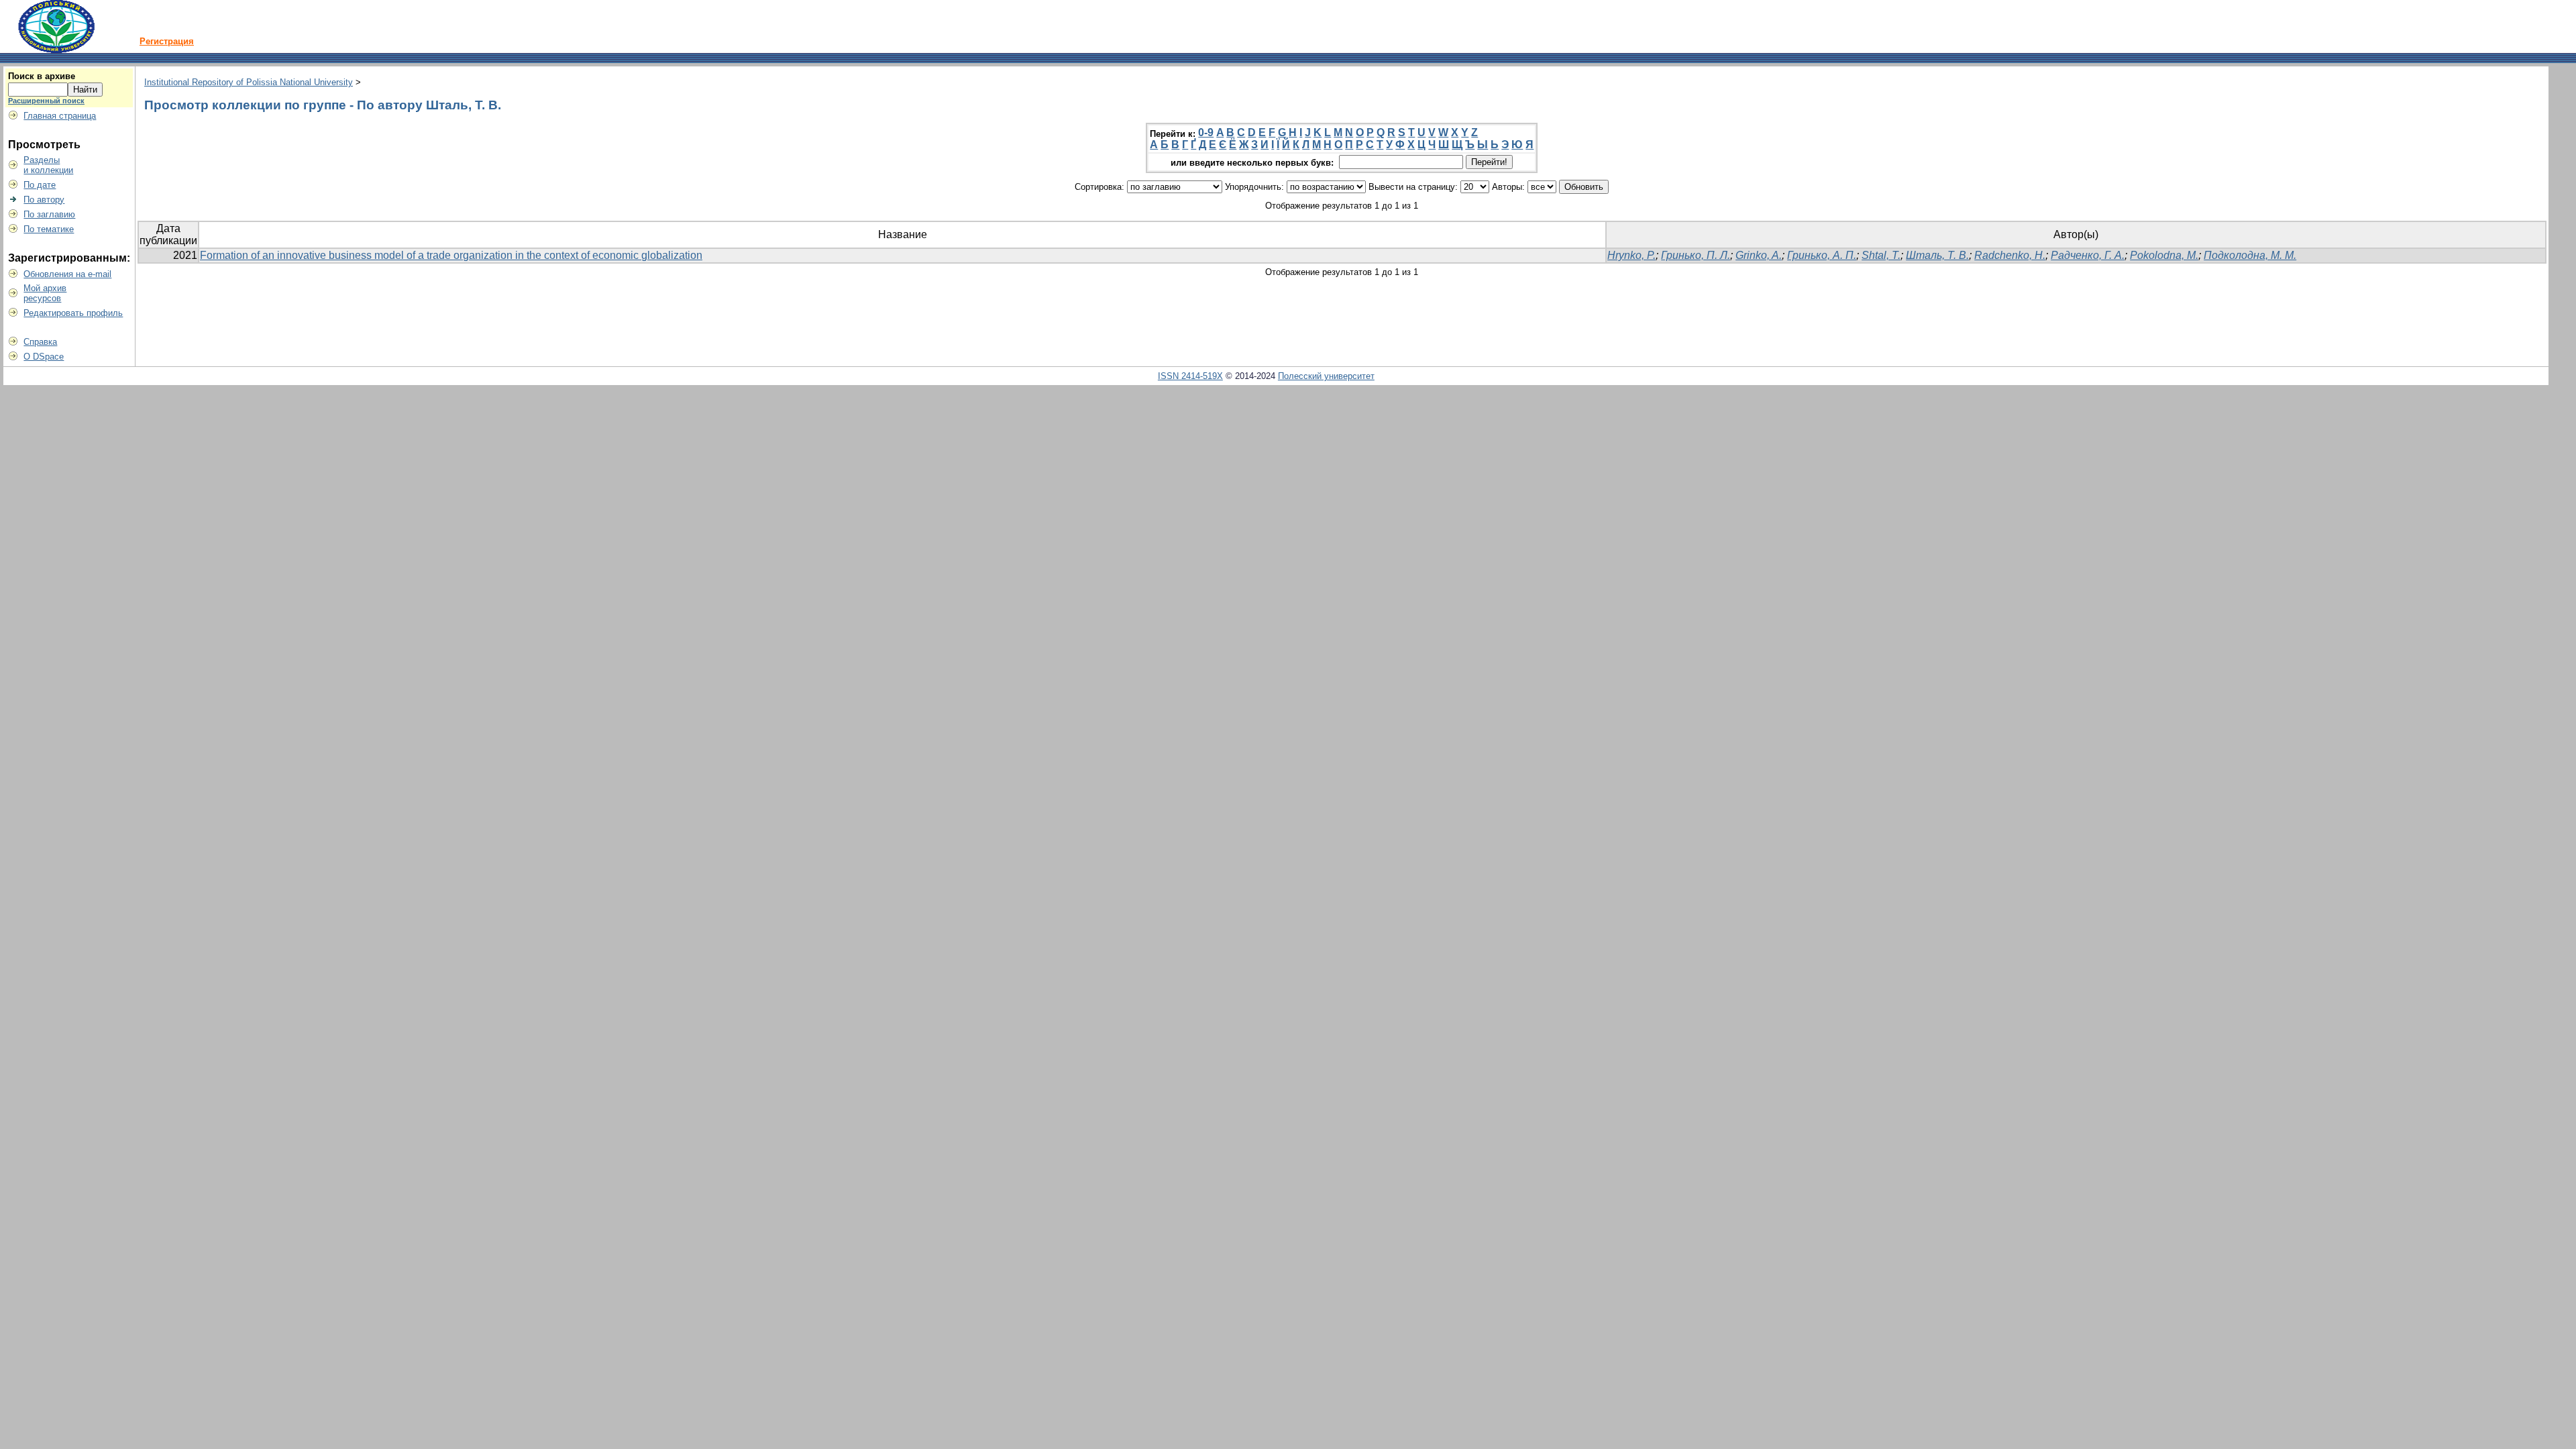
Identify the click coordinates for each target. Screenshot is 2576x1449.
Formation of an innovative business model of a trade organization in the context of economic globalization (451, 255)
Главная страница (60, 116)
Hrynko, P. (1631, 255)
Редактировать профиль (73, 313)
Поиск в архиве (42, 76)
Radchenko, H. (2010, 255)
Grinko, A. (1759, 255)
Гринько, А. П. (1822, 255)
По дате (40, 185)
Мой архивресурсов (45, 293)
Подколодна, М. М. (2250, 255)
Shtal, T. (1881, 255)
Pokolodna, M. (2164, 255)
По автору (44, 200)
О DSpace (44, 357)
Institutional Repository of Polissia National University (249, 82)
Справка (40, 342)
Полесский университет (1326, 376)
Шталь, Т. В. (1937, 255)
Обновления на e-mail (67, 274)
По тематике (49, 229)
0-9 (1206, 132)
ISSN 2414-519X (1190, 376)
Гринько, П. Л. (1696, 255)
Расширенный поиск (46, 101)
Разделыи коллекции (48, 165)
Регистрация (167, 41)
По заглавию (49, 214)
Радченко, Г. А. (2088, 255)
